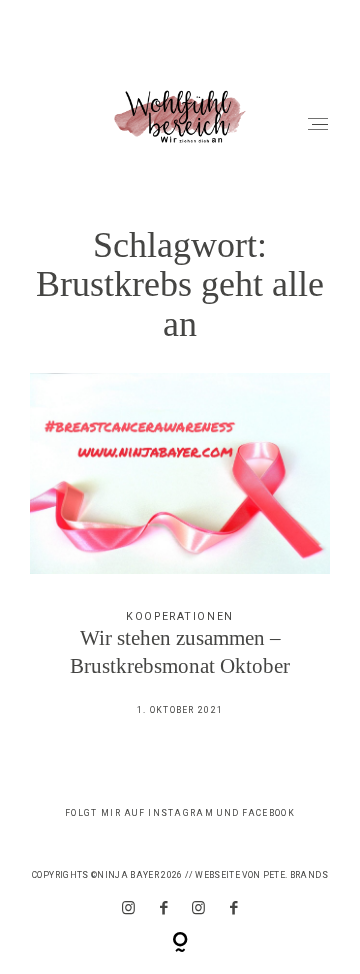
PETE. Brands (295, 875)
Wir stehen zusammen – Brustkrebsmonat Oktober (180, 557)
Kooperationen (180, 616)
